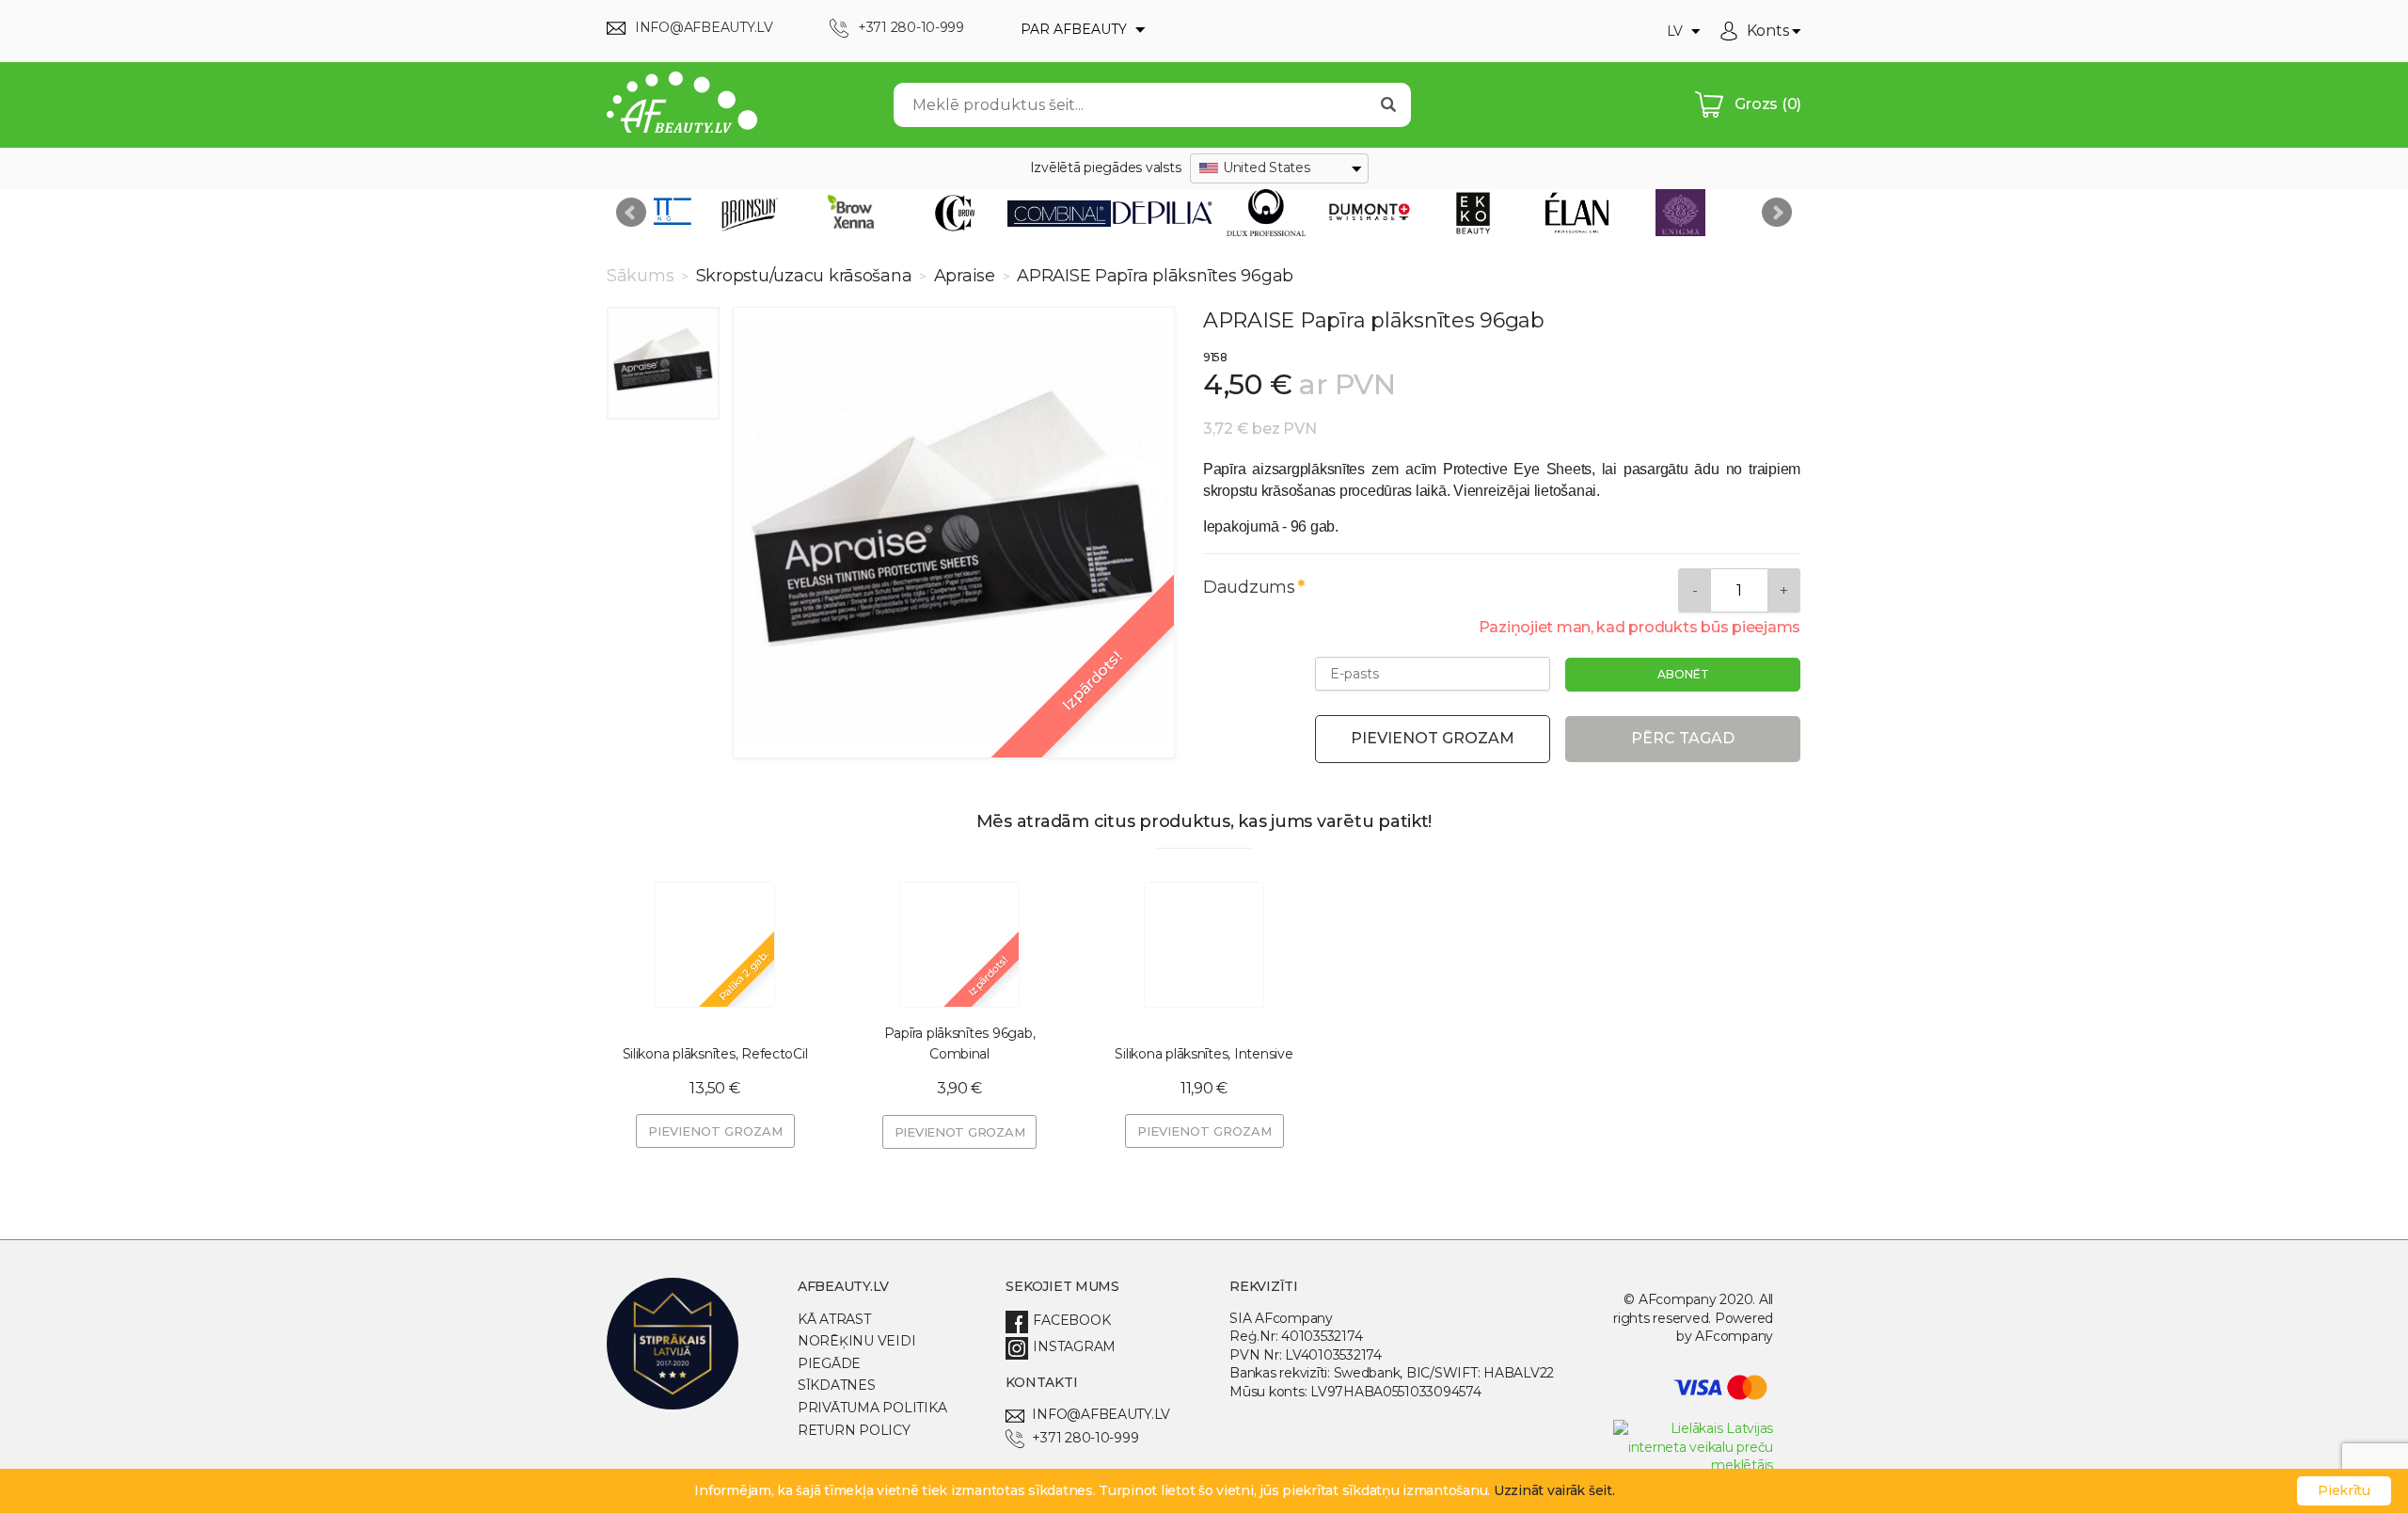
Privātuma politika (872, 1408)
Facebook (1071, 1320)
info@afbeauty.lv (1101, 1414)
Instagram (1074, 1346)
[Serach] (1388, 105)
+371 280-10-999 (1085, 1438)
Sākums (642, 276)
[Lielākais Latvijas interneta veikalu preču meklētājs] (1693, 1465)
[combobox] (1279, 168)
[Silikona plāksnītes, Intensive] (1204, 945)
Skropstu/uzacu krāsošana (804, 276)
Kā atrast (834, 1319)
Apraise (965, 276)
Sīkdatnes (837, 1385)
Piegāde (829, 1363)
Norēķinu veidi (856, 1341)
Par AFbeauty (1076, 29)
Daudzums (1249, 587)
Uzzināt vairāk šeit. (1554, 1490)
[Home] (682, 105)
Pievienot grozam (1433, 738)
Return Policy (854, 1430)
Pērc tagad (1683, 738)
